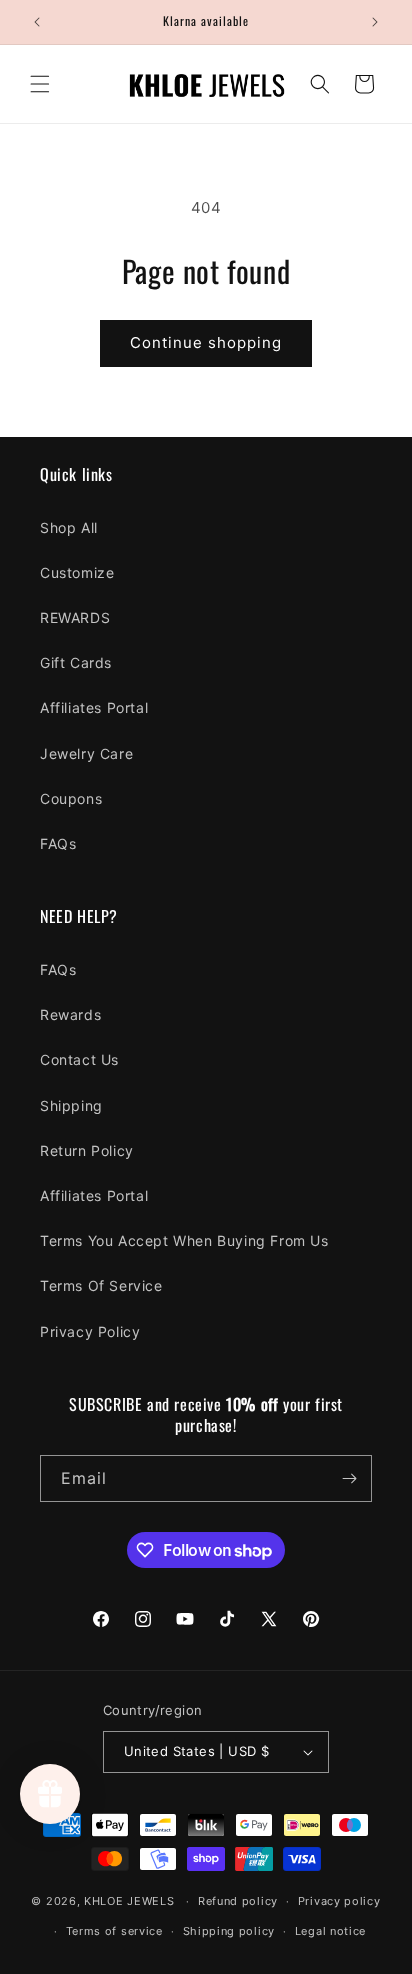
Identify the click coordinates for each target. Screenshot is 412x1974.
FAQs (58, 843)
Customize (77, 572)
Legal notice (330, 1931)
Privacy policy (339, 1901)
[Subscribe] (349, 1478)
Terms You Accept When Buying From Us (184, 1240)
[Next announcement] (375, 22)
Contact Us (79, 1059)
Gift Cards (76, 662)
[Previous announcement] (37, 22)
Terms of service (114, 1931)
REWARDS (75, 617)
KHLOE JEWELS (129, 1901)
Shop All (69, 527)
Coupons (71, 798)
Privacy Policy (90, 1331)
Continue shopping (206, 342)
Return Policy (87, 1150)
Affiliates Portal (94, 707)
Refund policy (238, 1901)
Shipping (71, 1105)
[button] (40, 84)
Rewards (70, 1014)
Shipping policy (229, 1931)
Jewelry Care (86, 753)
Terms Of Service (101, 1285)
